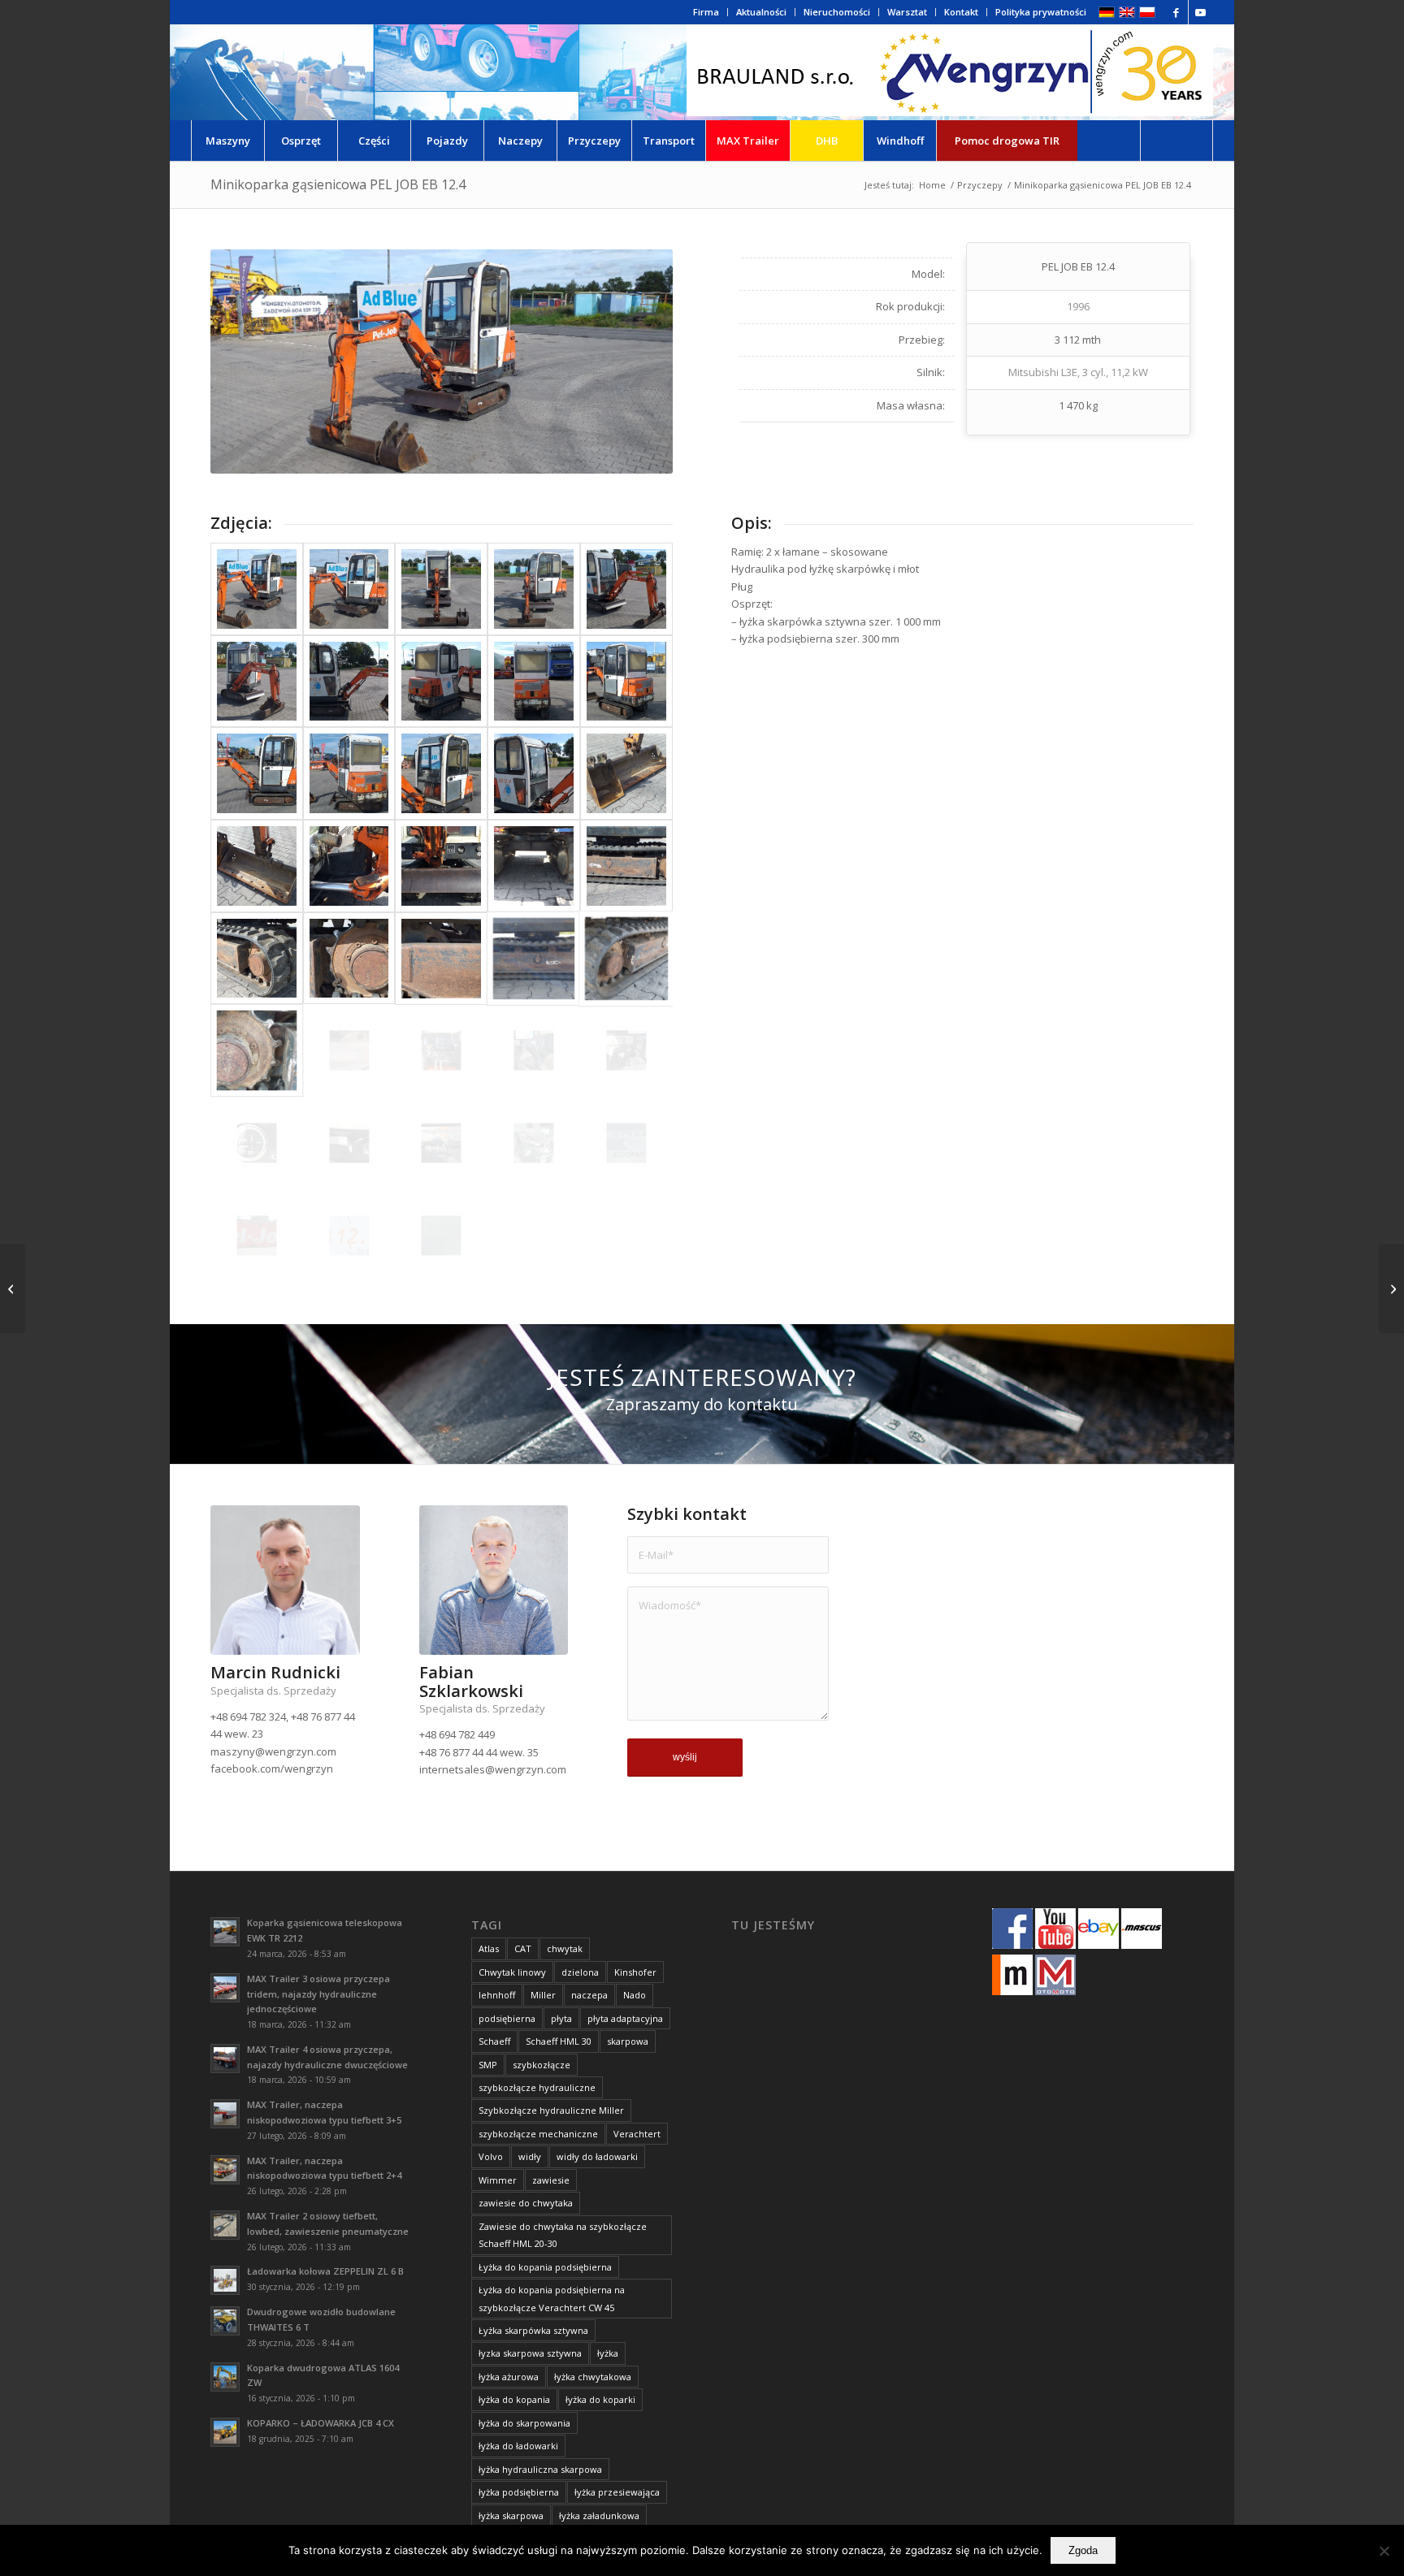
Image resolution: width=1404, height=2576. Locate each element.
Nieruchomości (837, 12)
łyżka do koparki (600, 2399)
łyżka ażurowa (509, 2377)
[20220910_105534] (349, 959)
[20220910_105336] (441, 773)
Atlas (489, 1948)
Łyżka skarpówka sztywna (533, 2330)
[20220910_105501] (626, 866)
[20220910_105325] (257, 773)
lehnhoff (497, 1995)
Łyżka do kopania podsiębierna (545, 2267)
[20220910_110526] (534, 1143)
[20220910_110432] (441, 1143)
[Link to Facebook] (1176, 12)
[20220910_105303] (626, 682)
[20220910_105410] (257, 866)
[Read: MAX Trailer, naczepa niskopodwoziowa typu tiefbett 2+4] (225, 2170)
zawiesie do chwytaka (526, 2203)
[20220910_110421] (349, 1143)
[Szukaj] (1176, 141)
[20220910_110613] (626, 1143)
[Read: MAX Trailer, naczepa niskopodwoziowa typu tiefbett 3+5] (225, 2114)
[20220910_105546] (441, 959)
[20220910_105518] (257, 959)
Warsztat (907, 12)
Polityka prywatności (1041, 12)
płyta (561, 2018)
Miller (543, 1995)
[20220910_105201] (257, 589)
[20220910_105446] (534, 866)
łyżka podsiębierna (519, 2492)
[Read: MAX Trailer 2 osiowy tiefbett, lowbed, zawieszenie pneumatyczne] (225, 2225)
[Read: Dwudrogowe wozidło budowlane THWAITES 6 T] (225, 2321)
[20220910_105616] (534, 959)
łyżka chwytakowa (593, 2377)
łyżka (608, 2353)
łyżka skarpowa (511, 2515)
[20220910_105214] (534, 589)
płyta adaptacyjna (625, 2018)
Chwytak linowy (512, 1972)
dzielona (580, 1972)
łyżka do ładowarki (518, 2446)
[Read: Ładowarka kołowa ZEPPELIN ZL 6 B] (225, 2280)
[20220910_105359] (626, 773)
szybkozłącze (542, 2065)
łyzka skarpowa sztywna (530, 2353)
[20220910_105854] (441, 1050)
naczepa (589, 1995)
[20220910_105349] (534, 773)
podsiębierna (507, 2018)
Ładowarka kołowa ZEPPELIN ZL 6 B (325, 2271)
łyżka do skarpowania (524, 2423)
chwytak (565, 1948)
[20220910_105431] (441, 866)
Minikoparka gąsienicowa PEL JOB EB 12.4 (338, 184)
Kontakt (961, 12)
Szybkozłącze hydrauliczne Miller (551, 2110)
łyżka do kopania (514, 2399)
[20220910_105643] (257, 1050)
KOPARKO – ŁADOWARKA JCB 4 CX (321, 2423)
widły (530, 2156)
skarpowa (628, 2041)
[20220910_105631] (626, 959)
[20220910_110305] (626, 1050)
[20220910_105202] (349, 589)
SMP (488, 2065)
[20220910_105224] (257, 682)
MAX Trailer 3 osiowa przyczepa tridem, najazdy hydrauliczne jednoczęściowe (318, 1994)
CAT (523, 1948)
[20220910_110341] (257, 1143)
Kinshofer (635, 1972)
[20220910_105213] (441, 589)
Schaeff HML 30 (559, 2041)
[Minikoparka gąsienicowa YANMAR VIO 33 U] (13, 1288)
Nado (635, 1995)
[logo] (950, 72)
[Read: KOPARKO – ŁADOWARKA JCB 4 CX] (225, 2432)
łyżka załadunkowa (599, 2515)
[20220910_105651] (349, 1050)
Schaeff (494, 2041)
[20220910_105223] (626, 589)
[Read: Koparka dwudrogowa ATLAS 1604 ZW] (225, 2377)
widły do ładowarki (597, 2156)
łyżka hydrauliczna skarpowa (540, 2469)
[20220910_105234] (349, 682)
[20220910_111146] (257, 1236)
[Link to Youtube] (1201, 12)
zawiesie (551, 2180)
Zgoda (1083, 2550)
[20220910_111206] (349, 1236)
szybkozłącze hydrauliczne (537, 2087)
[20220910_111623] (441, 1236)
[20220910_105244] (441, 682)
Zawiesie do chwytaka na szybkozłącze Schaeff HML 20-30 (563, 2235)
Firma (706, 12)
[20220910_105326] (349, 773)
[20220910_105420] (349, 866)
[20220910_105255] (534, 682)
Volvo (491, 2156)
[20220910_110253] (534, 1050)
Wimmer (498, 2180)
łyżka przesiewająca (617, 2492)
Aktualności (761, 12)
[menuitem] (706, 12)
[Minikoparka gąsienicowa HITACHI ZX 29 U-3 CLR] (1391, 1288)
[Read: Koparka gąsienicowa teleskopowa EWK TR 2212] (225, 1932)
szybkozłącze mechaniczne (538, 2134)
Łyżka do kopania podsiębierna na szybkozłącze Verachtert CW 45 (552, 2298)
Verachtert (637, 2134)
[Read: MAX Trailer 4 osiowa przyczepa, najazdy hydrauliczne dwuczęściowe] (225, 2059)
